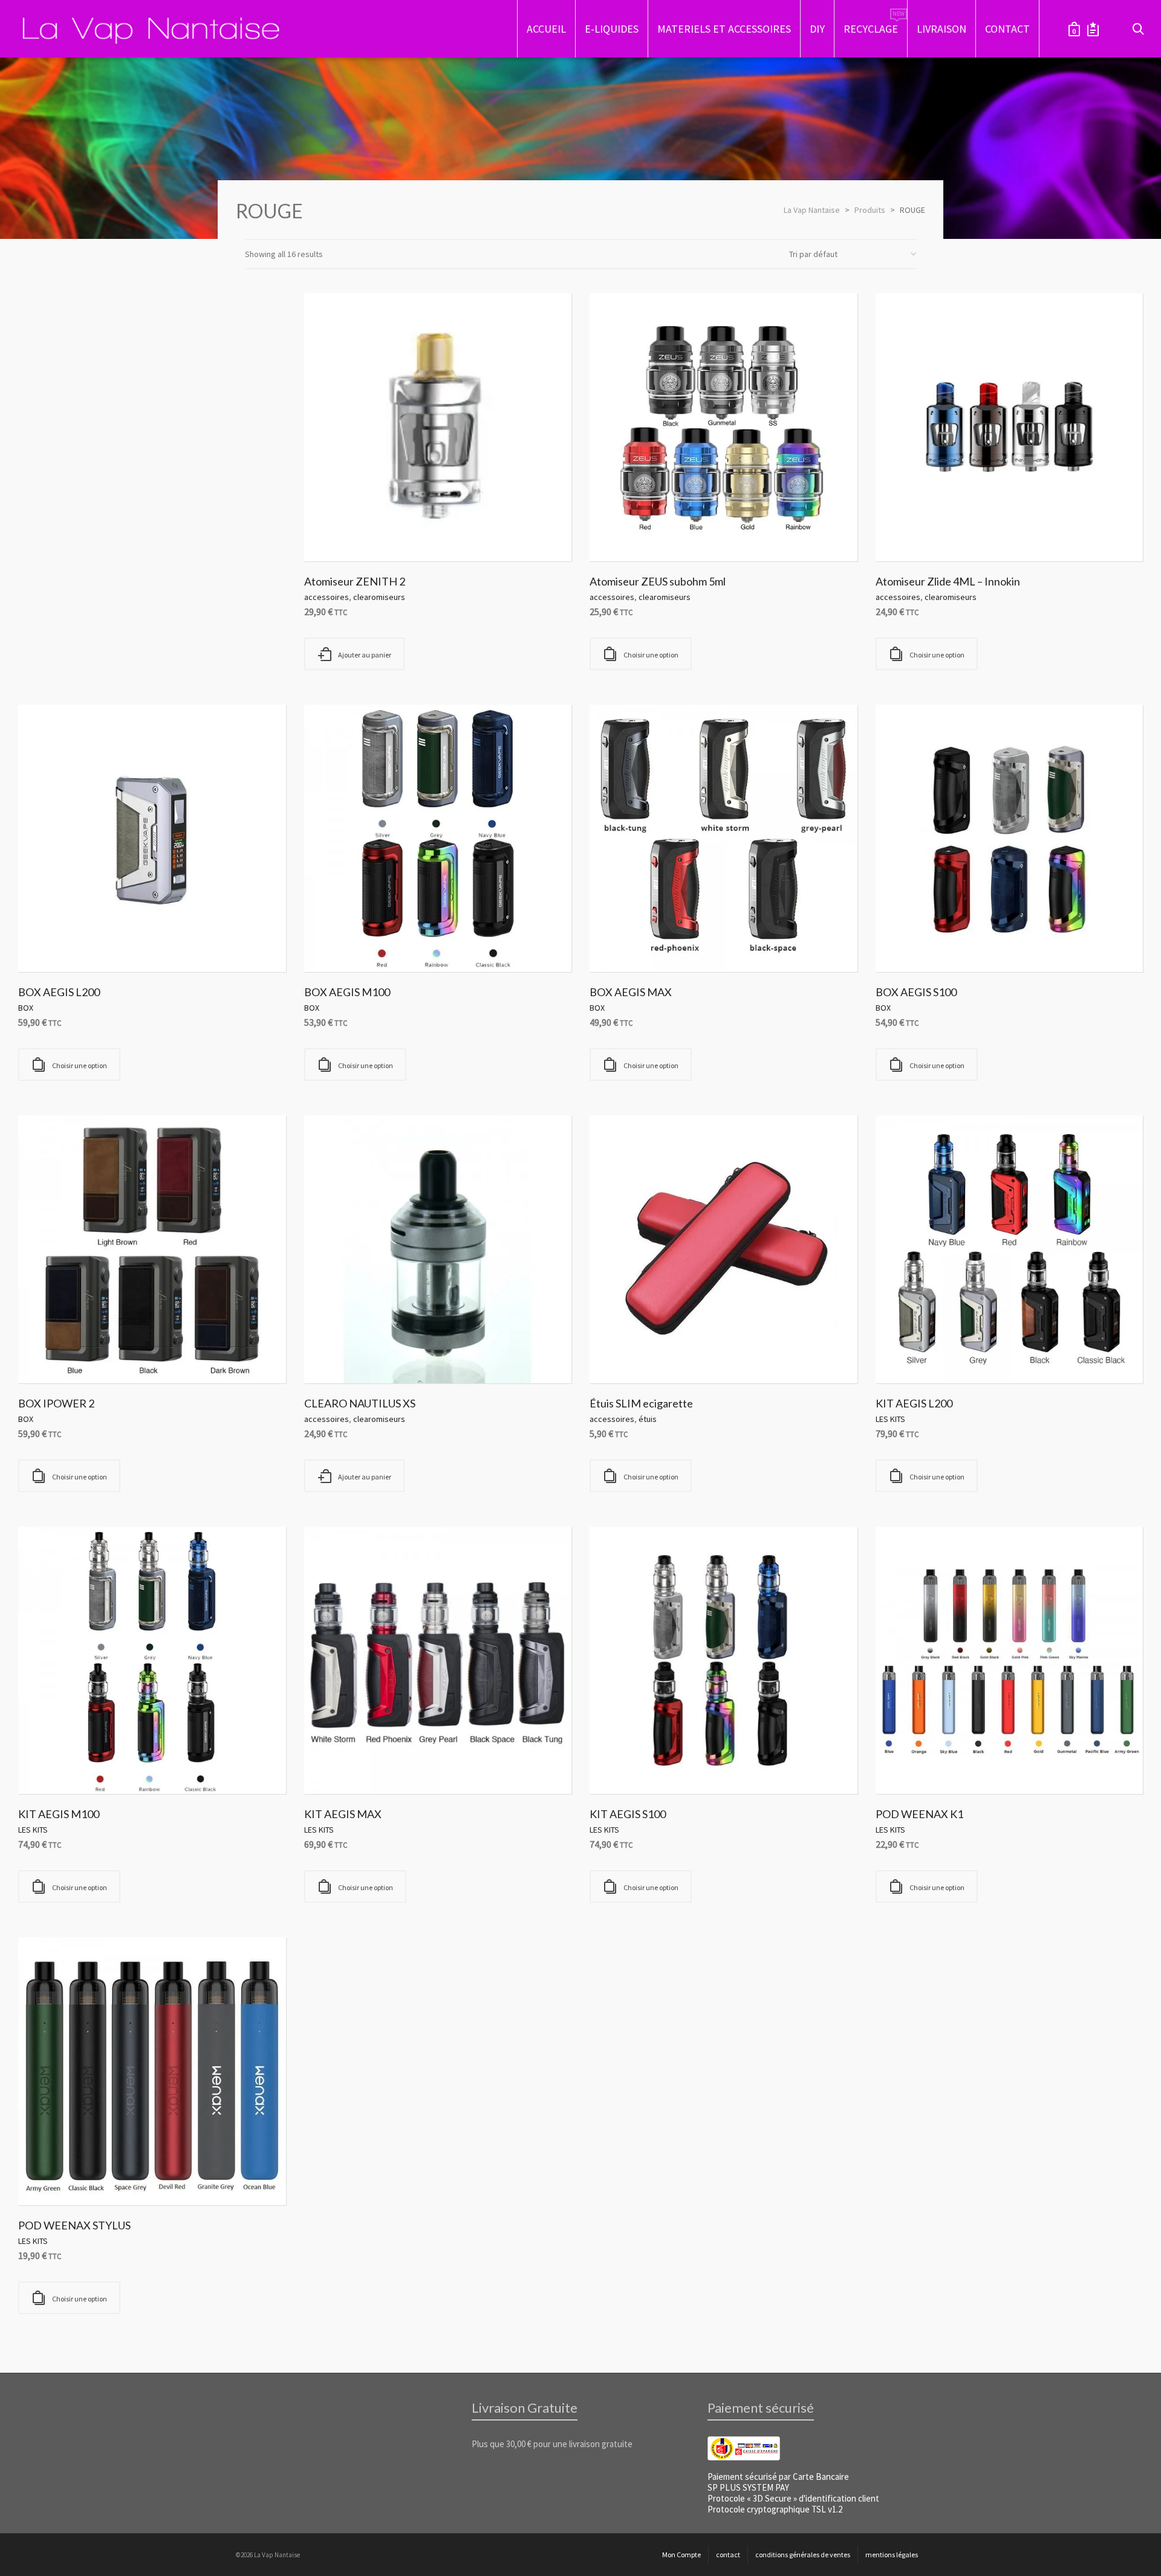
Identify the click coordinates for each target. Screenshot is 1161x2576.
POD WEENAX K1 (919, 1814)
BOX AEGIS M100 (347, 992)
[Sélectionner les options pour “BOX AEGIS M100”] (332, 944)
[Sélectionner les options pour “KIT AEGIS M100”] (46, 1766)
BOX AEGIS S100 (916, 992)
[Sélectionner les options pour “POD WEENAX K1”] (903, 1766)
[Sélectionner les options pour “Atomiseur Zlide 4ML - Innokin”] (903, 533)
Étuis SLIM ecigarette (641, 1403)
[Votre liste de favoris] (1093, 29)
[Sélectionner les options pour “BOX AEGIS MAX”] (617, 944)
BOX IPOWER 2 (56, 1403)
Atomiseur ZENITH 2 (355, 581)
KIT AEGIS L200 (914, 1403)
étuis (648, 1419)
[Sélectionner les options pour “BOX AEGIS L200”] (46, 944)
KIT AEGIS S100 (628, 1814)
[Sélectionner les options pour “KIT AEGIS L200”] (903, 1355)
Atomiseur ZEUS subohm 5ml (658, 581)
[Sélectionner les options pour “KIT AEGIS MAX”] (332, 1766)
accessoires (327, 597)
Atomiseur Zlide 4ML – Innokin (948, 581)
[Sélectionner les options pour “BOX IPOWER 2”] (46, 1355)
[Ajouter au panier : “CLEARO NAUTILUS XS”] (332, 1355)
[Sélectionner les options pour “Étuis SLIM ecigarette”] (617, 1355)
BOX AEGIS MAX (631, 992)
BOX (26, 1008)
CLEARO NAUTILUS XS (360, 1403)
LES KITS (890, 1419)
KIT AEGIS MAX (343, 1814)
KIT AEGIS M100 (59, 1814)
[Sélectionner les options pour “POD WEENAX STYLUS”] (46, 2177)
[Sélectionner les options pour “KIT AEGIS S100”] (617, 1766)
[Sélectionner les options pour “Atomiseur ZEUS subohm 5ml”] (617, 533)
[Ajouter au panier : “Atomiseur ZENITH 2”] (332, 533)
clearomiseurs (379, 597)
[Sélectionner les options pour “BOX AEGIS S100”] (903, 944)
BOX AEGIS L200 (59, 992)
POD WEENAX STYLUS (74, 2225)
